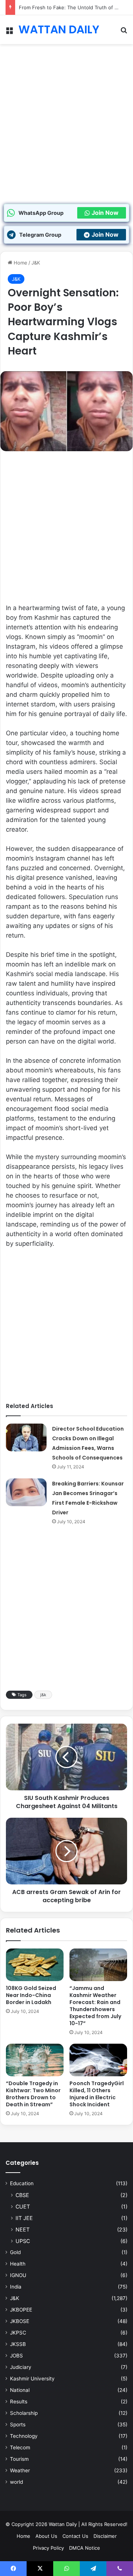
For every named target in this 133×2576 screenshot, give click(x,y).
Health (18, 2264)
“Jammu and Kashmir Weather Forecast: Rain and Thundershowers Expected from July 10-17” (95, 2006)
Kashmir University (32, 2379)
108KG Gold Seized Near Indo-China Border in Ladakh (31, 1995)
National (20, 2390)
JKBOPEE (21, 2310)
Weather (20, 2470)
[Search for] (124, 32)
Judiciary (21, 2367)
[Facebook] (13, 2569)
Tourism (19, 2459)
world (16, 2482)
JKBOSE (20, 2321)
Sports (18, 2424)
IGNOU (18, 2275)
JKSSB (18, 2344)
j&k (43, 1695)
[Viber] (120, 2569)
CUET (23, 2206)
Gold (15, 2252)
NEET (23, 2229)
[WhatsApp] (66, 2569)
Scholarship (24, 2413)
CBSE (22, 2195)
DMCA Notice (85, 2548)
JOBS (16, 2356)
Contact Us (75, 2536)
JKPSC (18, 2333)
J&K (36, 263)
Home (20, 263)
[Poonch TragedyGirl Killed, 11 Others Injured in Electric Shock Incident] (98, 2060)
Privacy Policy (48, 2548)
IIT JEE (24, 2218)
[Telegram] (93, 2569)
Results (19, 2402)
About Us (46, 2536)
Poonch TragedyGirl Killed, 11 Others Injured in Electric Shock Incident (97, 2094)
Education (22, 2183)
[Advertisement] (66, 133)
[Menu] (9, 32)
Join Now (105, 213)
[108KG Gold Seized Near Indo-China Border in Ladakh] (35, 1965)
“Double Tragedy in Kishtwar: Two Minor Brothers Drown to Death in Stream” (33, 2094)
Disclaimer (105, 2536)
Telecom (20, 2447)
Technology (24, 2436)
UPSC (23, 2241)
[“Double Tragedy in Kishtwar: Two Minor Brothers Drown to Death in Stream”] (35, 2060)
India (16, 2287)
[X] (40, 2569)
